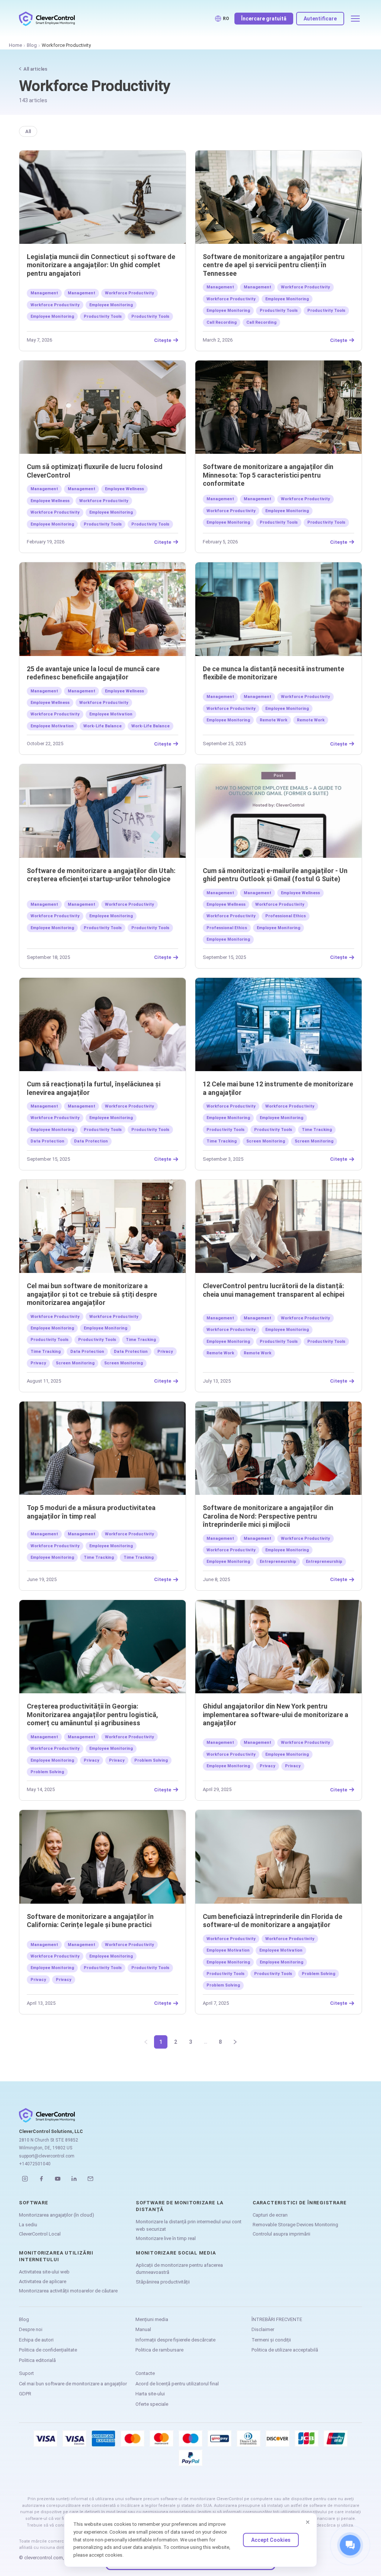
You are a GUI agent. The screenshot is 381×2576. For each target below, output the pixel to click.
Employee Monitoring (111, 305)
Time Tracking (317, 1130)
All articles (35, 69)
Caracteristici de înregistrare (300, 2203)
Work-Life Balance (103, 726)
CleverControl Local (40, 2234)
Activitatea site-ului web (44, 2272)
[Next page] (235, 2042)
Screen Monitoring (266, 1141)
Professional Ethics (286, 916)
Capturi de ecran (270, 2215)
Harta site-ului (150, 2394)
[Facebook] (41, 2179)
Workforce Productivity (129, 293)
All (28, 131)
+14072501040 (35, 2164)
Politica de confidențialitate (48, 2350)
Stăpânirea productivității (163, 2282)
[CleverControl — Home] (47, 19)
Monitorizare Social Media (176, 2253)
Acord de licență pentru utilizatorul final (177, 2384)
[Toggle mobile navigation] (355, 19)
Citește (163, 340)
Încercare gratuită (264, 19)
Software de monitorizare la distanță (180, 2206)
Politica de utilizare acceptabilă (285, 2350)
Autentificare (320, 19)
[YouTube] (58, 2179)
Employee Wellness (124, 489)
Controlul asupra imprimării (281, 2234)
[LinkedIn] (74, 2179)
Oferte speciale (152, 2404)
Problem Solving (151, 1760)
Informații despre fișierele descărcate (175, 2340)
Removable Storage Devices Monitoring (295, 2225)
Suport (26, 2373)
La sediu (28, 2225)
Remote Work (273, 720)
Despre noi (31, 2329)
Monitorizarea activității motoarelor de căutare (68, 2291)
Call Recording (222, 322)
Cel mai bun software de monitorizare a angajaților (73, 2384)
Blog (32, 45)
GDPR (25, 2394)
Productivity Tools (103, 316)
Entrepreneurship (278, 1562)
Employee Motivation (111, 714)
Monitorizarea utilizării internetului (56, 2256)
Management (44, 293)
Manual (143, 2329)
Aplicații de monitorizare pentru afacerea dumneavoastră (179, 2269)
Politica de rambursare (159, 2350)
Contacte (145, 2373)
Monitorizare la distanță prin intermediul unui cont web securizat (189, 2225)
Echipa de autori (36, 2340)
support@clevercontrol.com (47, 2156)
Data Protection (47, 1141)
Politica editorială (37, 2360)
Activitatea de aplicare (43, 2281)
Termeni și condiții (271, 2340)
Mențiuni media (152, 2319)
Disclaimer (263, 2329)
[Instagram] (25, 2179)
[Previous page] (146, 2042)
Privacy (165, 1352)
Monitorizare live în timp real (166, 2238)
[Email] (90, 2179)
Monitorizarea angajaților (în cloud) (57, 2215)
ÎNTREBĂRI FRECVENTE (277, 2319)
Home (15, 45)
